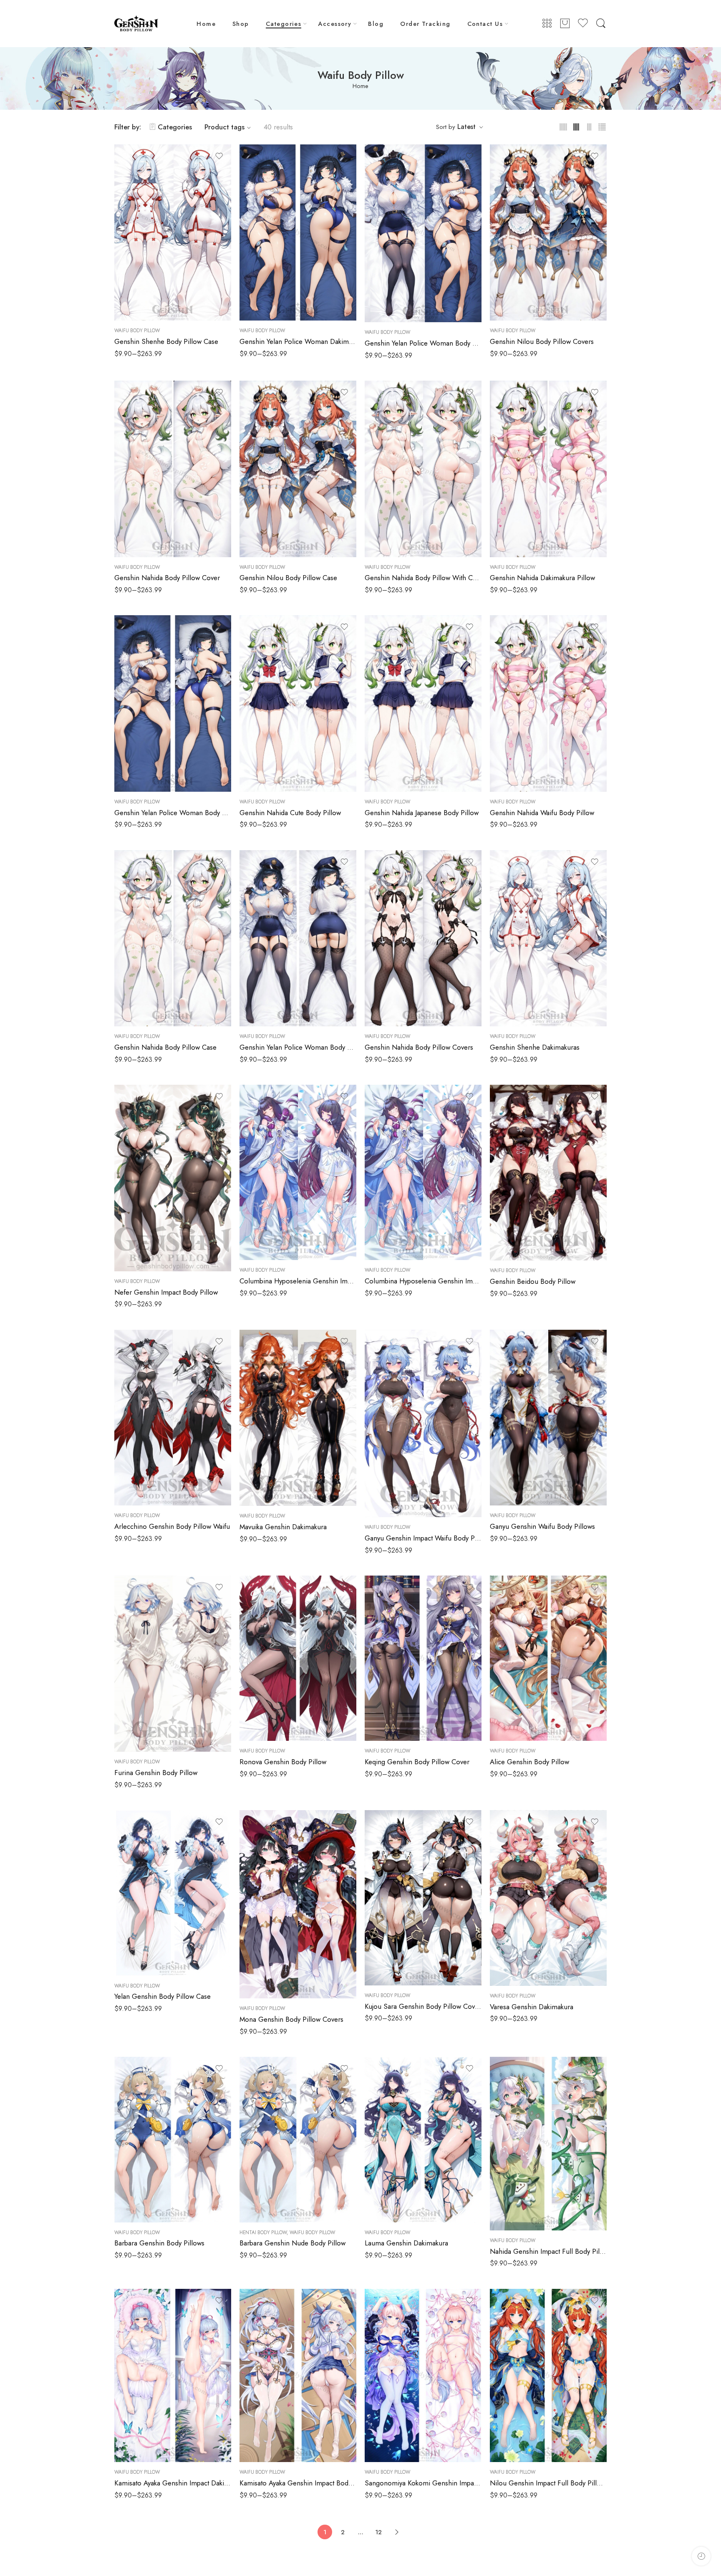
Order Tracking (425, 24)
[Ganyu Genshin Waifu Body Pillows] (548, 1418)
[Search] (601, 24)
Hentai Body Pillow (263, 2233)
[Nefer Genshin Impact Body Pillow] (173, 1178)
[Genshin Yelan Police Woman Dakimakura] (298, 232)
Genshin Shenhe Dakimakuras (535, 1047)
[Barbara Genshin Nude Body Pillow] (298, 2139)
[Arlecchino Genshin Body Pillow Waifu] (173, 1418)
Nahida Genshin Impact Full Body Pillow (548, 2251)
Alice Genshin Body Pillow (529, 1762)
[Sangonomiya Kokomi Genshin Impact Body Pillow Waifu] (423, 2376)
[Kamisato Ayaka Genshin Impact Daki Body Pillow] (173, 2376)
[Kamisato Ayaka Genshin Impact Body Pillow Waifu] (298, 2376)
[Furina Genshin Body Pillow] (173, 1664)
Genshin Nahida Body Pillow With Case (423, 578)
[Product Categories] (547, 24)
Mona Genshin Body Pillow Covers (291, 2019)
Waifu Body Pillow (137, 331)
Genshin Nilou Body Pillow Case (288, 578)
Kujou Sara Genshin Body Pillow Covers (423, 2006)
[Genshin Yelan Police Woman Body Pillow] (423, 233)
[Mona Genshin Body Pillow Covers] (298, 1904)
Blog (376, 24)
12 (378, 2532)
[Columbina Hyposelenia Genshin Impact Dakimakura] (298, 1172)
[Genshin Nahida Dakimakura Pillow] (548, 469)
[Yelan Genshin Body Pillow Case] (173, 1893)
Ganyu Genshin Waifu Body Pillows (542, 1526)
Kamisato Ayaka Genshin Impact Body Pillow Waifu (298, 2483)
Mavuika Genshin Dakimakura (283, 1527)
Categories (284, 24)
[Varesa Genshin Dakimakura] (548, 1898)
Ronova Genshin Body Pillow (283, 1762)
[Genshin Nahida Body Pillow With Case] (423, 469)
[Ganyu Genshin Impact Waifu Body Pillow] (423, 1423)
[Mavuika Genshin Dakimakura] (298, 1418)
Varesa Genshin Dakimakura (532, 2007)
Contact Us (485, 24)
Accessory (335, 24)
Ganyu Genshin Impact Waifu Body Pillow (423, 1538)
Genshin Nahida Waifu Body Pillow (542, 813)
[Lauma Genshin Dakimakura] (423, 2139)
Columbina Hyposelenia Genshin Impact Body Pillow (423, 1281)
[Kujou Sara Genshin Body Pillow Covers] (423, 1898)
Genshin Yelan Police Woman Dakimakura (298, 341)
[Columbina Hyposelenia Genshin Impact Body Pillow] (423, 1172)
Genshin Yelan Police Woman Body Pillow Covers (173, 813)
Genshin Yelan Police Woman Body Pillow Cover (298, 1047)
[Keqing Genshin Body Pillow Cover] (423, 1658)
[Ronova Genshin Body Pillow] (298, 1658)
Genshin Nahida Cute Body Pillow (290, 813)
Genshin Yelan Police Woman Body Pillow (423, 343)
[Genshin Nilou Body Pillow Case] (298, 469)
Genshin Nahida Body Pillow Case (165, 1047)
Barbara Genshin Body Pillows (159, 2243)
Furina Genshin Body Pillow (156, 1773)
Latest (466, 127)
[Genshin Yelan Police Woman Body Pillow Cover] (298, 938)
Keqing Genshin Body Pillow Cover (417, 1762)
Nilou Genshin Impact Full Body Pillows (548, 2483)
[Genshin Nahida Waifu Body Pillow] (548, 703)
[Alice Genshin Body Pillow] (548, 1658)
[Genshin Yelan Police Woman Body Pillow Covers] (173, 703)
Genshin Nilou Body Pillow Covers (542, 341)
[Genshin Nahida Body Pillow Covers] (423, 938)
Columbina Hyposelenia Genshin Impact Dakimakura (298, 1281)
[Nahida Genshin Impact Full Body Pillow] (548, 2144)
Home (206, 24)
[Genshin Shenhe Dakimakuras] (548, 938)
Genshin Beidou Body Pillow (533, 1281)
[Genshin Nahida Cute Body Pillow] (298, 703)
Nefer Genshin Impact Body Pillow (166, 1292)
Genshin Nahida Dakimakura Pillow (542, 578)
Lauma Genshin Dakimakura (406, 2243)
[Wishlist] (219, 156)
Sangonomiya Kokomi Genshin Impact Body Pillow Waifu (423, 2483)
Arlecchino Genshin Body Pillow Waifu (172, 1526)
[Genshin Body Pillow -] (136, 24)
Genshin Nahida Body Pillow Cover (167, 578)
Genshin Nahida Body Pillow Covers (419, 1047)
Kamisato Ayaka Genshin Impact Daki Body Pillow (173, 2483)
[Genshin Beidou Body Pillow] (548, 1173)
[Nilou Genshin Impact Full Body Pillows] (548, 2376)
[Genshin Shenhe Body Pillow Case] (173, 232)
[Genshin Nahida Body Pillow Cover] (173, 469)
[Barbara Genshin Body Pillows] (173, 2139)
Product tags (224, 127)
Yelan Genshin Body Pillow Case (163, 1996)
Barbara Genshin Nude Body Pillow (292, 2243)
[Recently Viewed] (701, 2556)
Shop (241, 24)
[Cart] (565, 24)
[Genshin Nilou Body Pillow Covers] (548, 232)
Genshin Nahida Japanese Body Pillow (422, 813)
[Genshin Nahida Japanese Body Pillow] (423, 703)
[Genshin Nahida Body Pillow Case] (173, 938)
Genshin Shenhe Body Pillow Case (166, 341)
